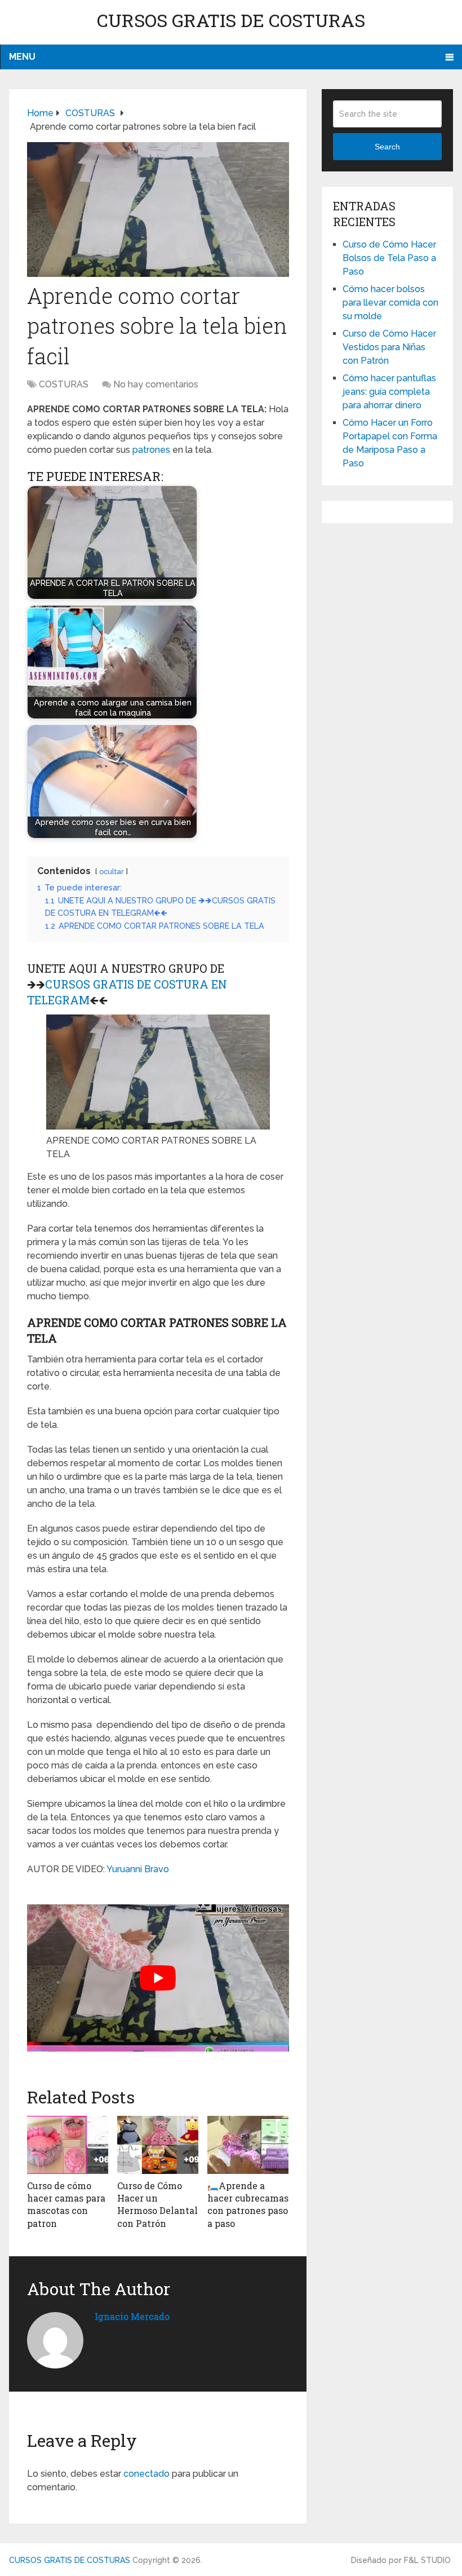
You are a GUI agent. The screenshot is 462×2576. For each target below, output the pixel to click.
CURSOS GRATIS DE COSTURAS (231, 20)
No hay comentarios (156, 384)
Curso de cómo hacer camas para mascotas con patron (66, 2204)
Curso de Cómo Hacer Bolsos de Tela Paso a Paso (389, 258)
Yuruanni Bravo (138, 1869)
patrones (151, 450)
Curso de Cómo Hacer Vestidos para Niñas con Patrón (389, 347)
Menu (22, 57)
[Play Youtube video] (158, 1978)
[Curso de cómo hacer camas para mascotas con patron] (68, 2145)
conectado (146, 2474)
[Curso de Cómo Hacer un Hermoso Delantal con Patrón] (158, 2145)
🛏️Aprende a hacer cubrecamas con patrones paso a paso (248, 2204)
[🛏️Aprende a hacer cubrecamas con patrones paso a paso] (248, 2145)
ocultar (112, 872)
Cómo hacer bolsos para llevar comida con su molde (390, 303)
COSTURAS (64, 384)
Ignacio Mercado (132, 2316)
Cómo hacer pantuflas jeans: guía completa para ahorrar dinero (389, 392)
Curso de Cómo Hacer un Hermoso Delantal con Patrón (157, 2204)
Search (387, 147)
